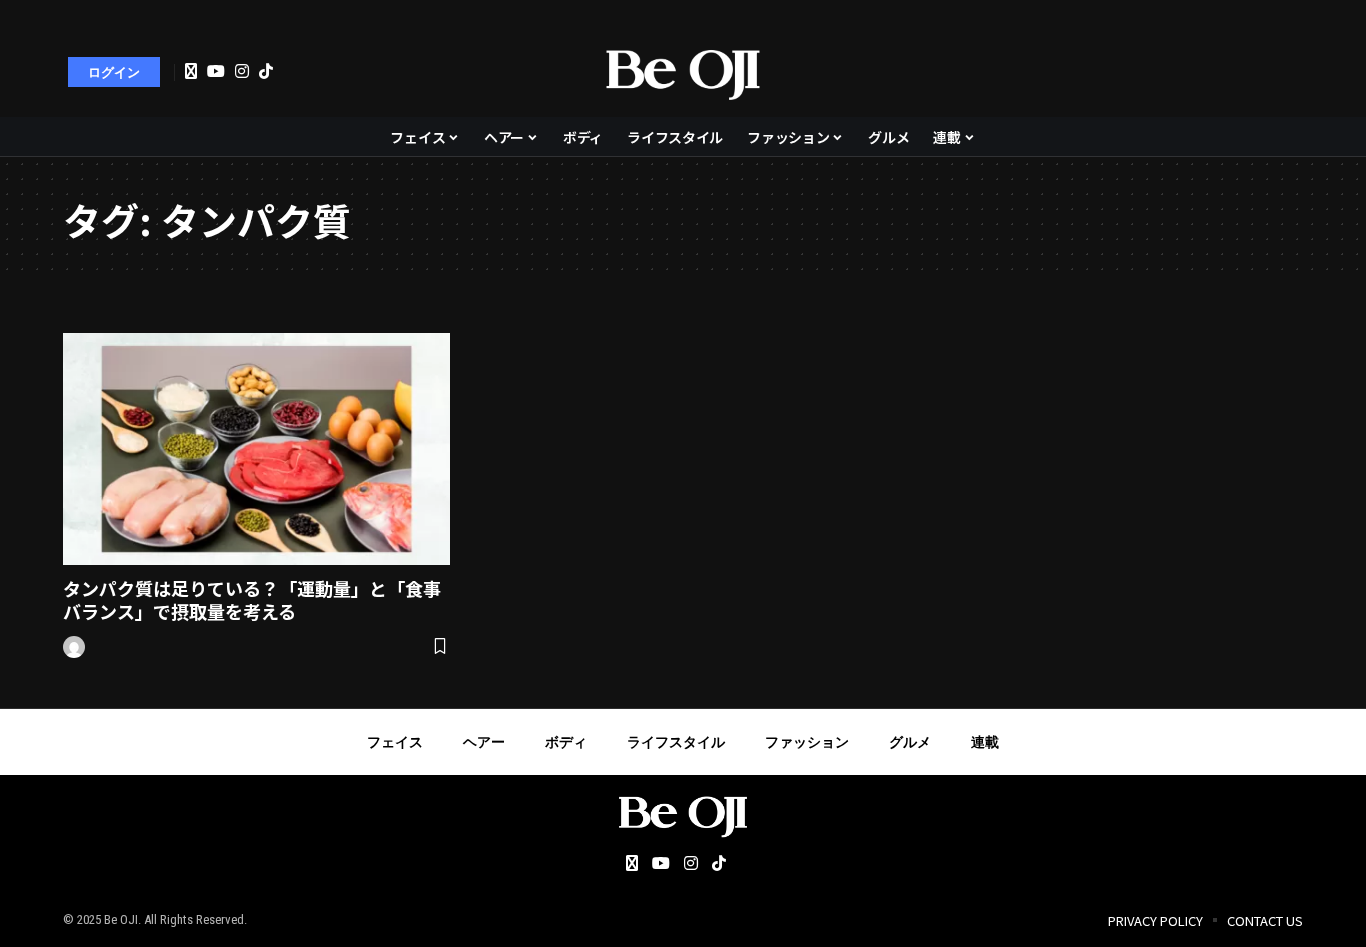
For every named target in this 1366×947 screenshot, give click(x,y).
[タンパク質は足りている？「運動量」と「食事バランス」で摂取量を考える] (256, 449)
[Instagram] (242, 71)
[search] (1278, 72)
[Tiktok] (266, 71)
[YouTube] (216, 71)
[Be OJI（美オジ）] (683, 72)
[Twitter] (191, 72)
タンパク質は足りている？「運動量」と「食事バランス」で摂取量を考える (252, 599)
